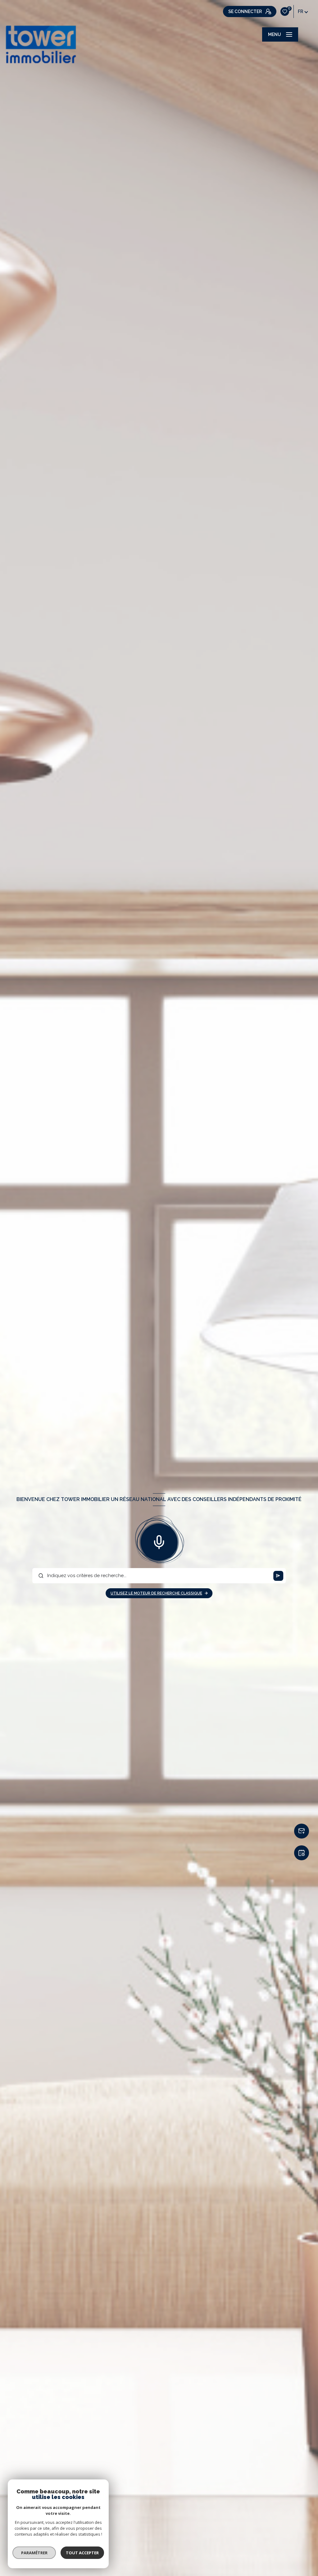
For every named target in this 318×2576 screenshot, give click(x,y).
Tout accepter (82, 2553)
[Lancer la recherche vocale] (159, 1541)
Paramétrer (34, 2553)
